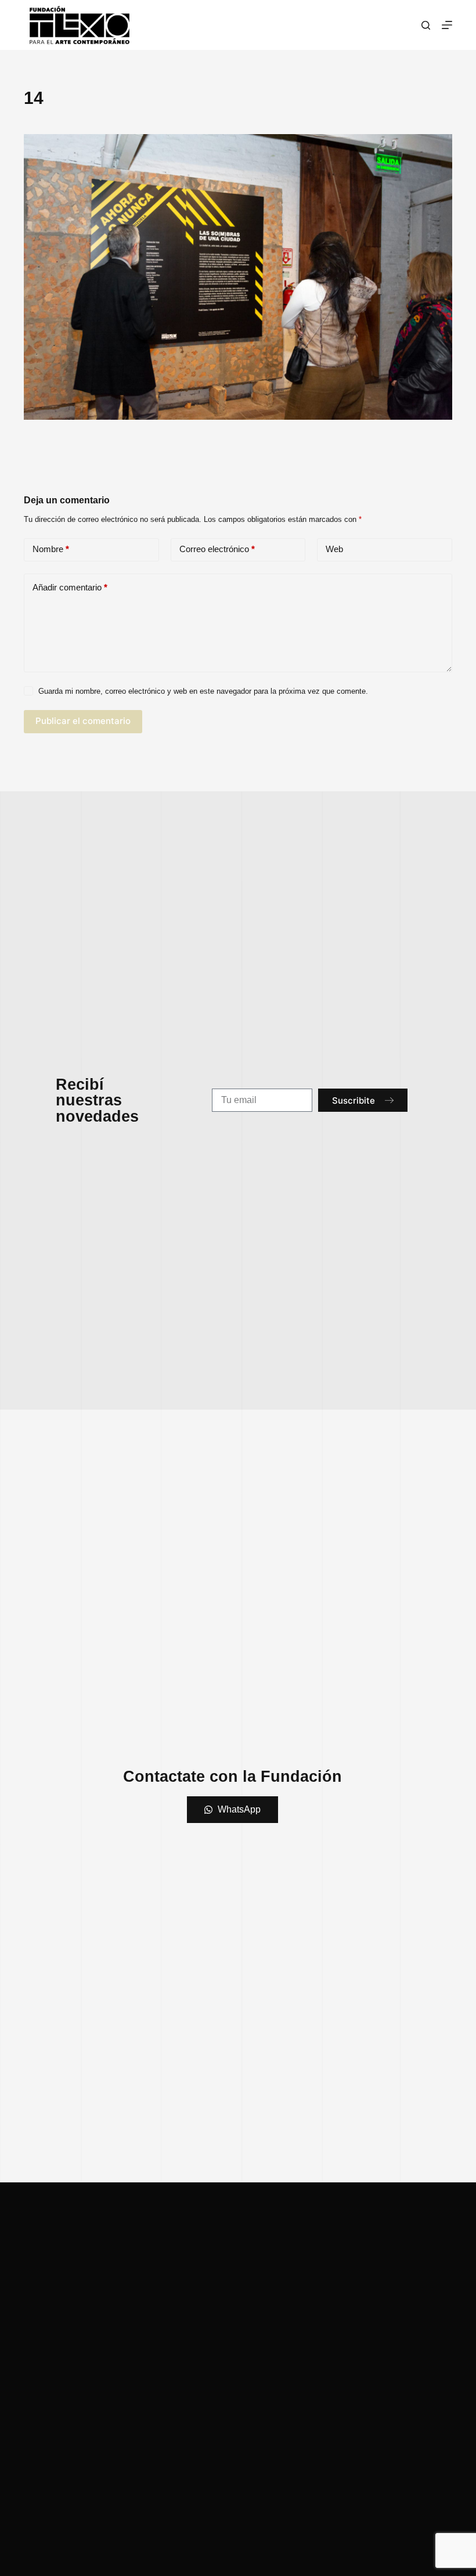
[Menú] (447, 25)
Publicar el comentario (83, 721)
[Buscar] (426, 25)
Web (334, 549)
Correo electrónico (217, 549)
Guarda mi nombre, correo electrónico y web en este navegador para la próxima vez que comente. (203, 691)
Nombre (51, 549)
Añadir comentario (70, 587)
